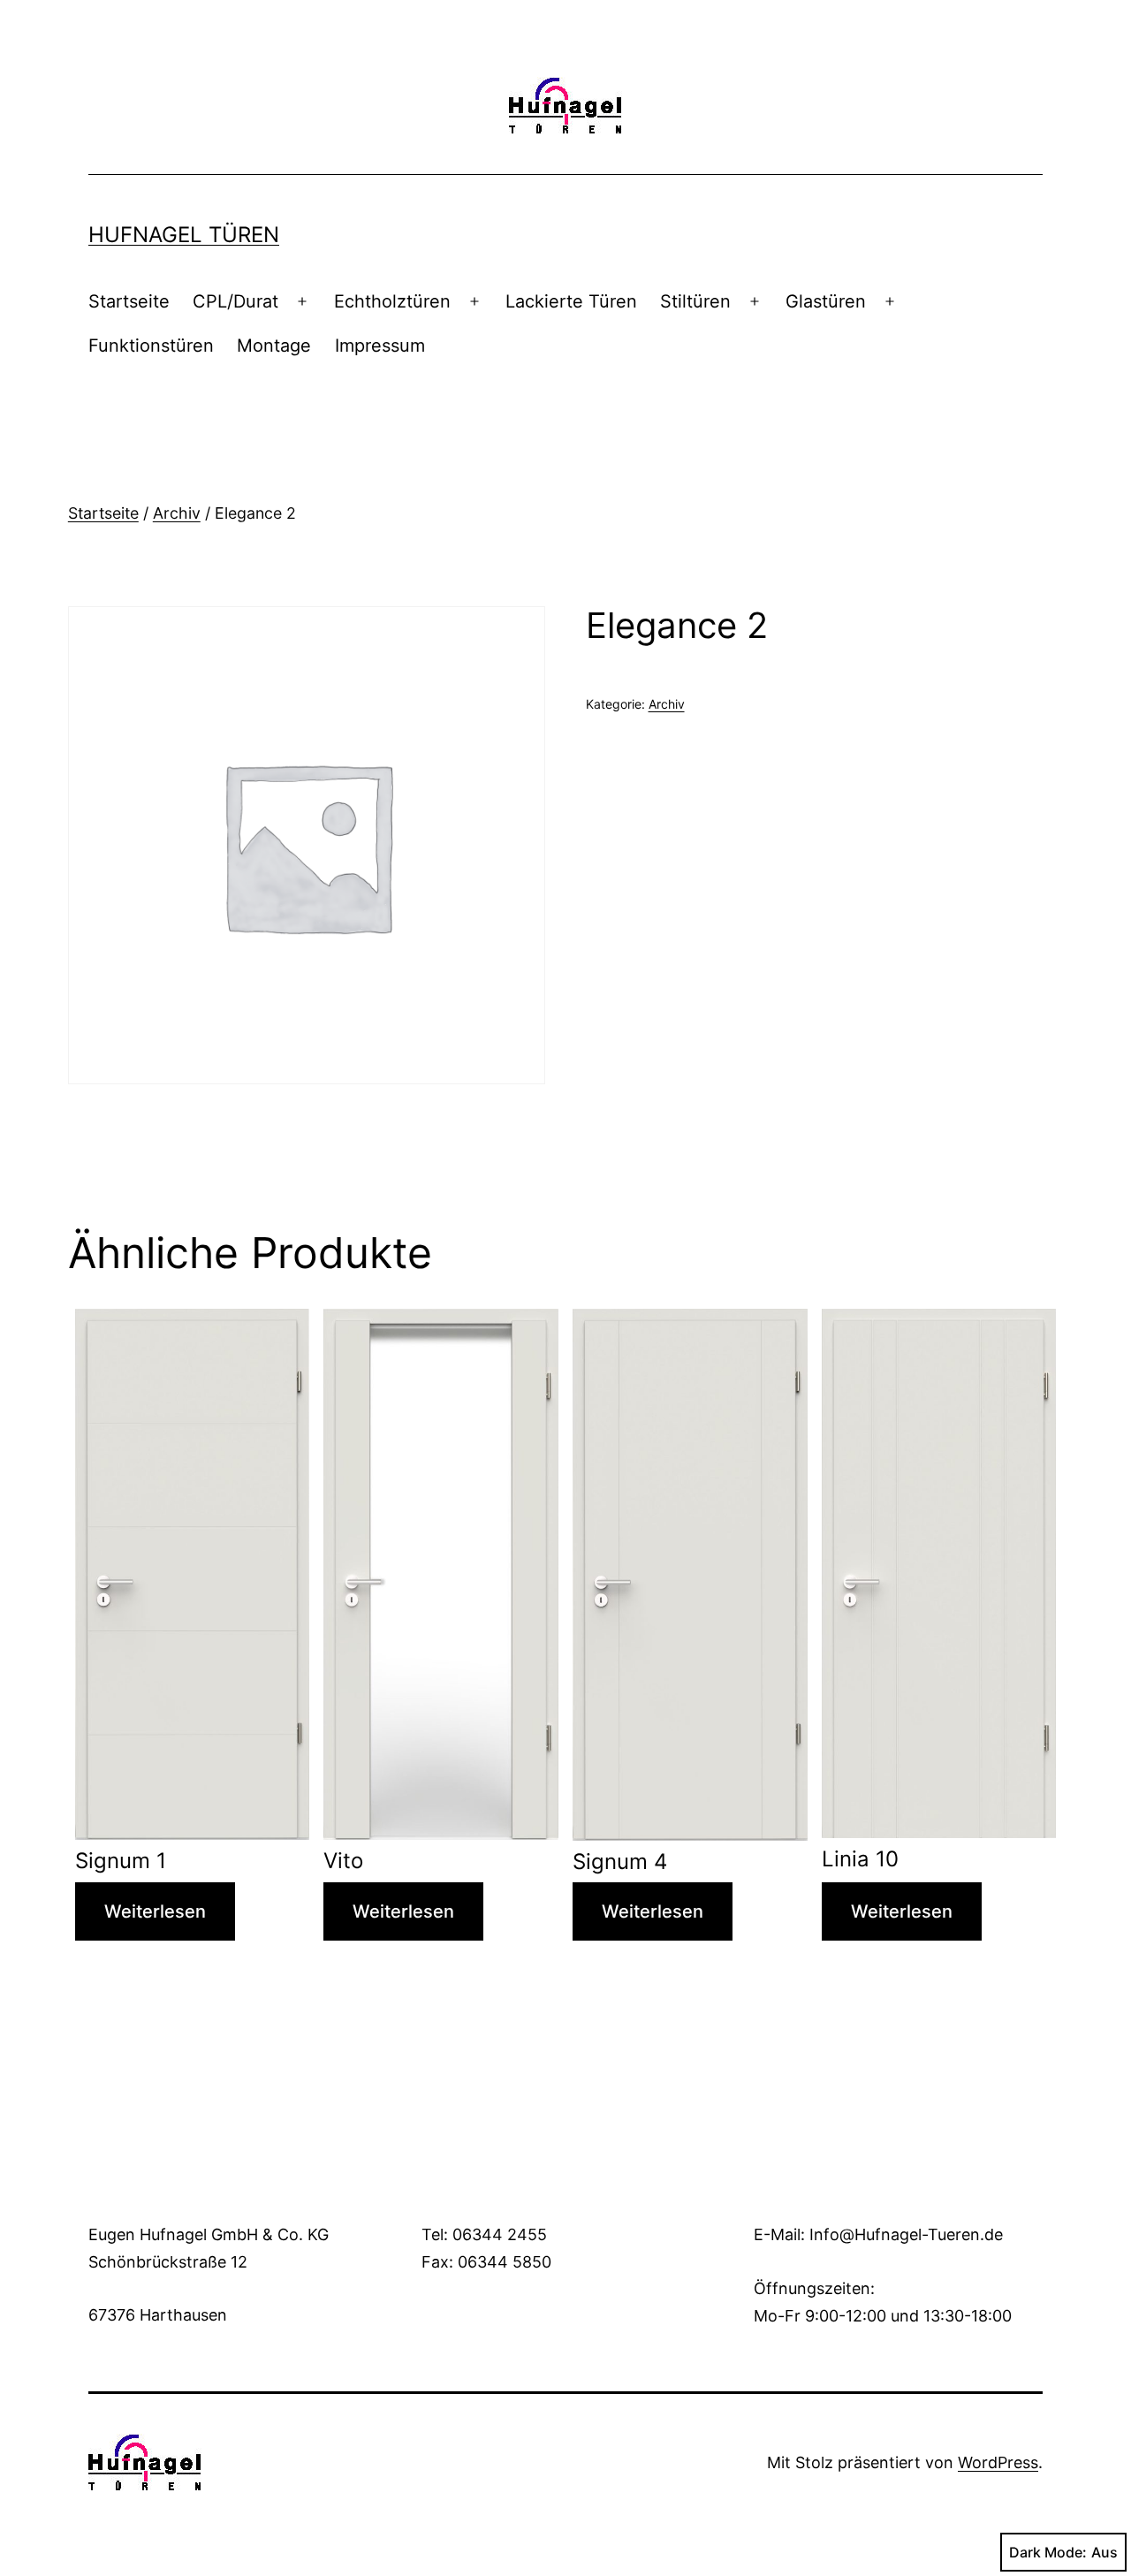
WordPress (998, 2462)
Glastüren (826, 301)
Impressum (380, 346)
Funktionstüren (151, 346)
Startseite (129, 301)
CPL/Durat (235, 301)
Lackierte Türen (571, 301)
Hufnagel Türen (184, 235)
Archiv (177, 513)
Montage (274, 346)
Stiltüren (695, 301)
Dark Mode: (1048, 2552)
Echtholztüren (392, 301)
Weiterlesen (155, 1911)
